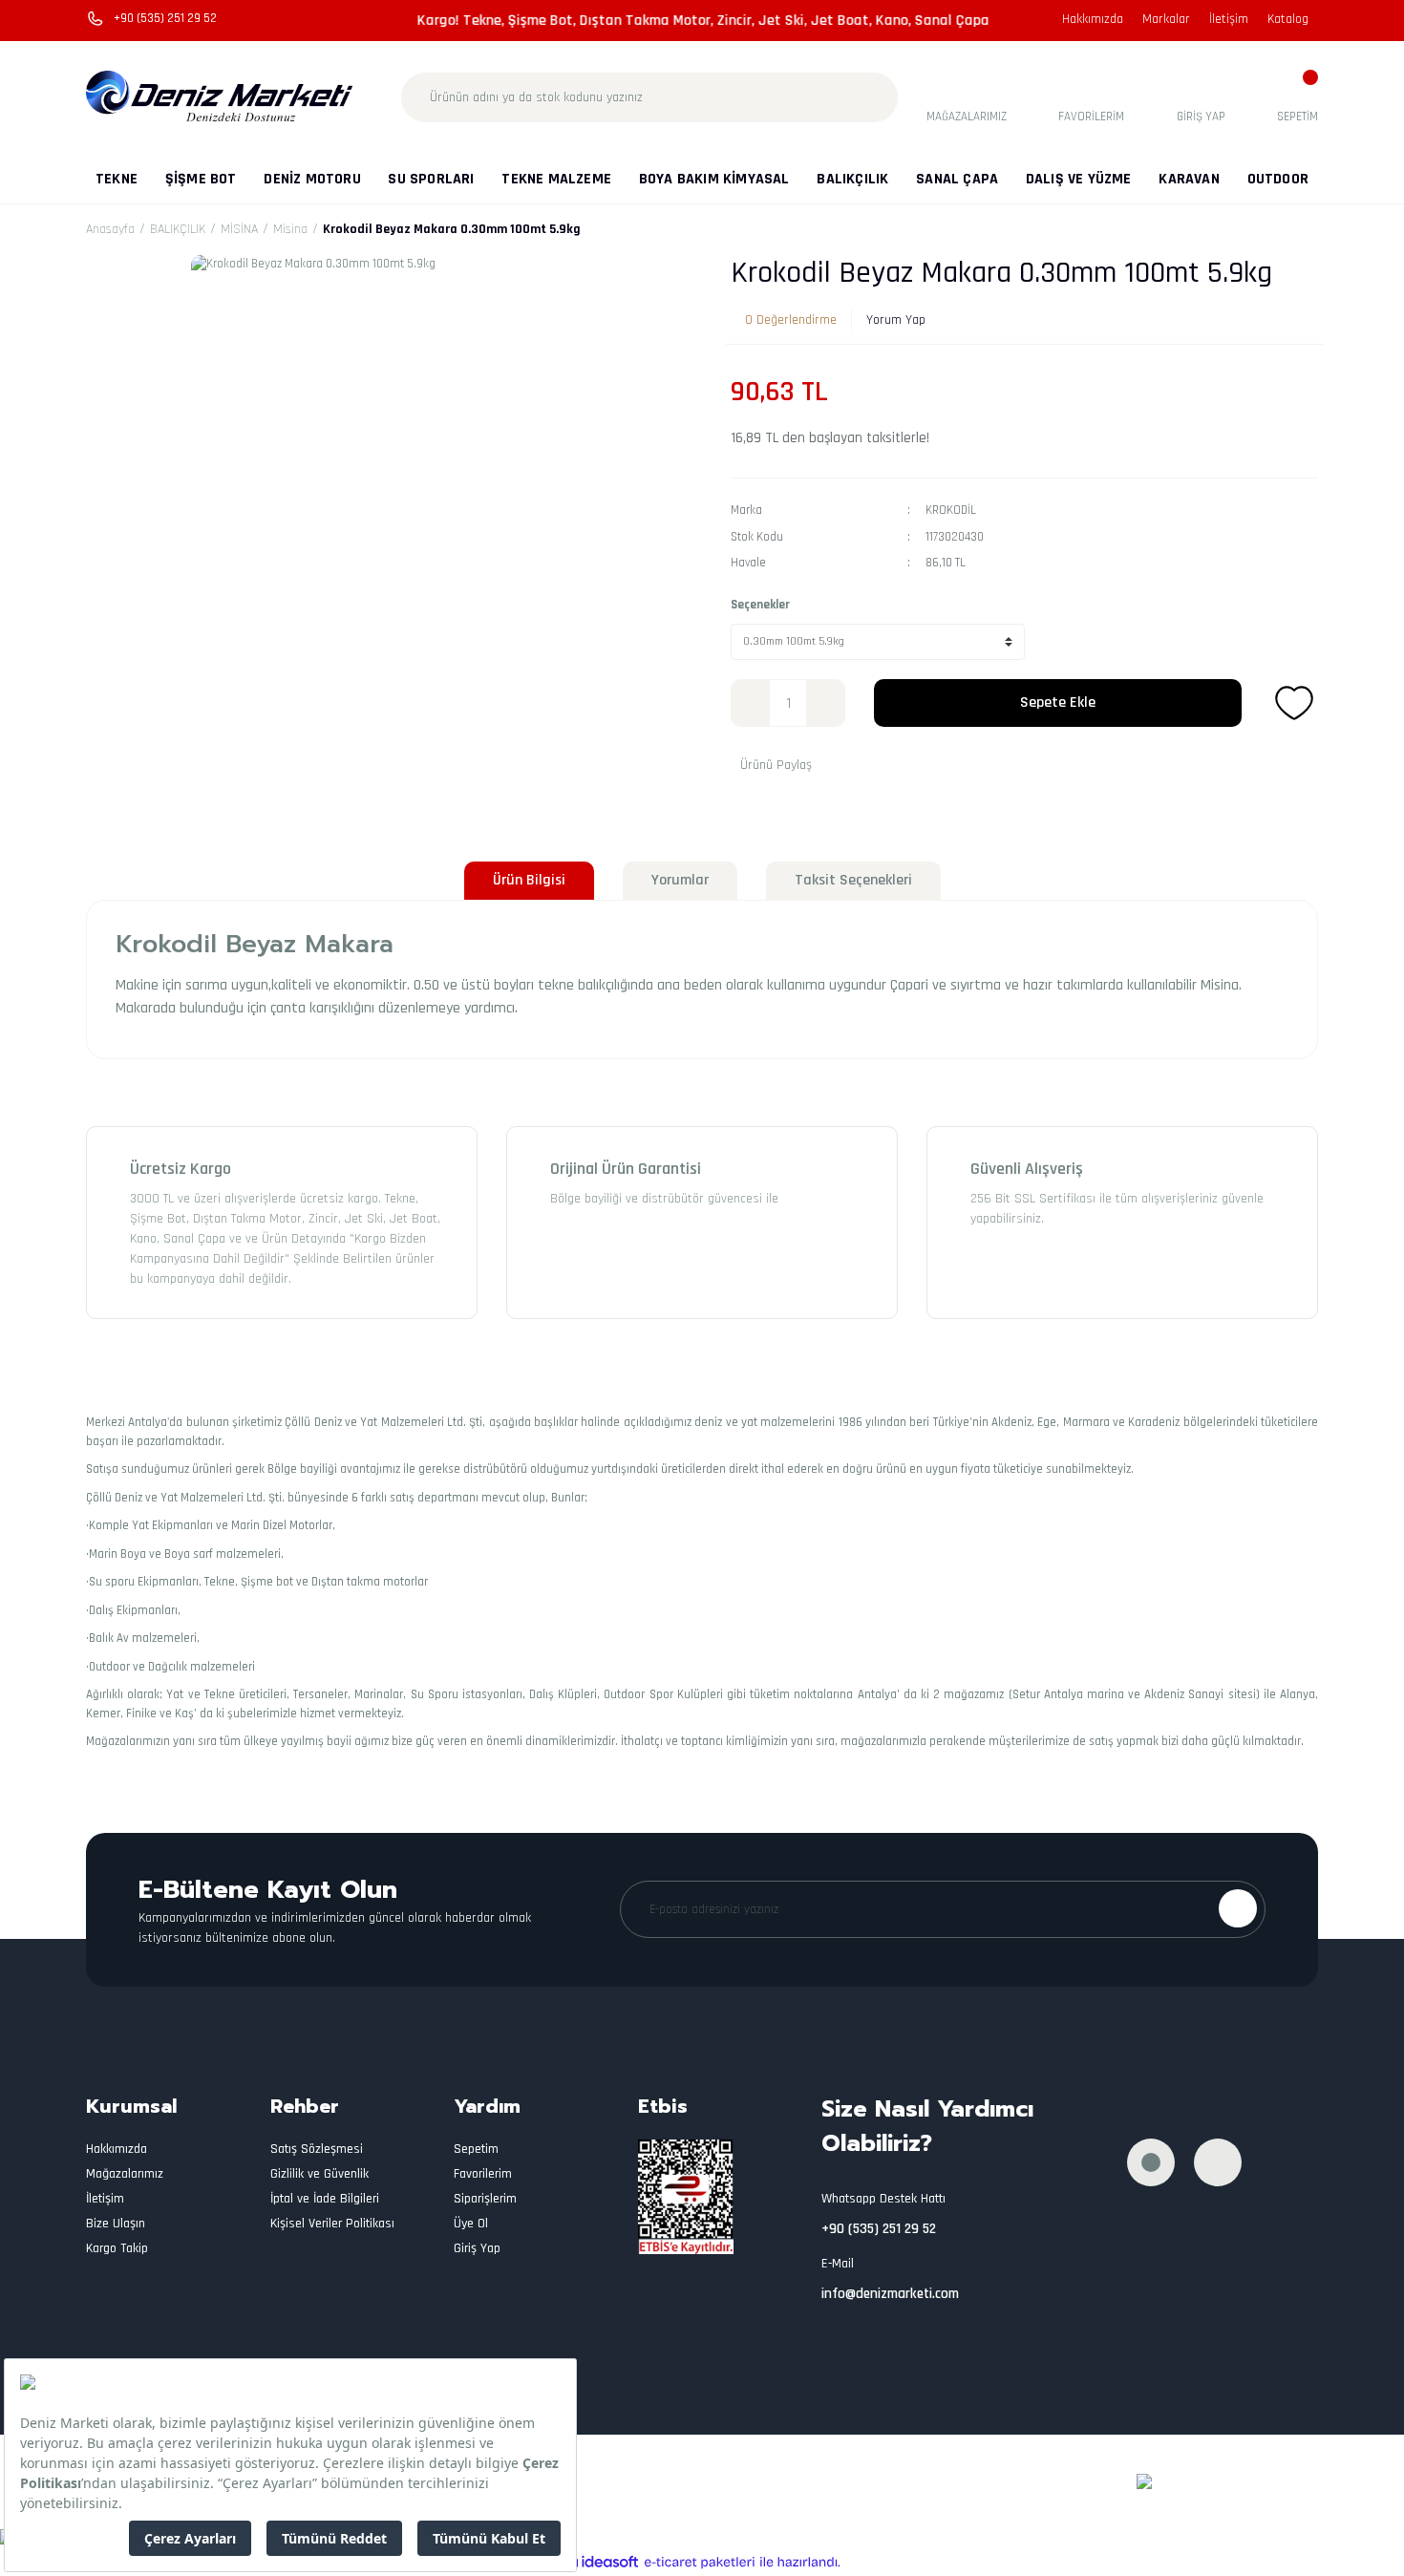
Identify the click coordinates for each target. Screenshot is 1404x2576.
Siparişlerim (485, 2199)
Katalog (1288, 19)
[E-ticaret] (700, 2563)
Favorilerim (483, 2174)
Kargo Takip (117, 2248)
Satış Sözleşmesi (317, 2149)
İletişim (1229, 19)
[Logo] (220, 97)
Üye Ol (471, 2224)
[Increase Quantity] (825, 703)
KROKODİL (951, 510)
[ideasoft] (601, 2563)
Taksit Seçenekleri (853, 880)
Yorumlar (680, 880)
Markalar (1166, 19)
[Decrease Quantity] (751, 703)
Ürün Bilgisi (529, 880)
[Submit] (1238, 1908)
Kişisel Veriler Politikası (332, 2224)
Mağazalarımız (125, 2174)
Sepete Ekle (1058, 703)
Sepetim (476, 2149)
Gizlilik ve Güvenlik (319, 2174)
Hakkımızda (1093, 19)
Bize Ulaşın (116, 2224)
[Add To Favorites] (1294, 703)
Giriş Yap (477, 2248)
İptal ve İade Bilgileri (325, 2199)
